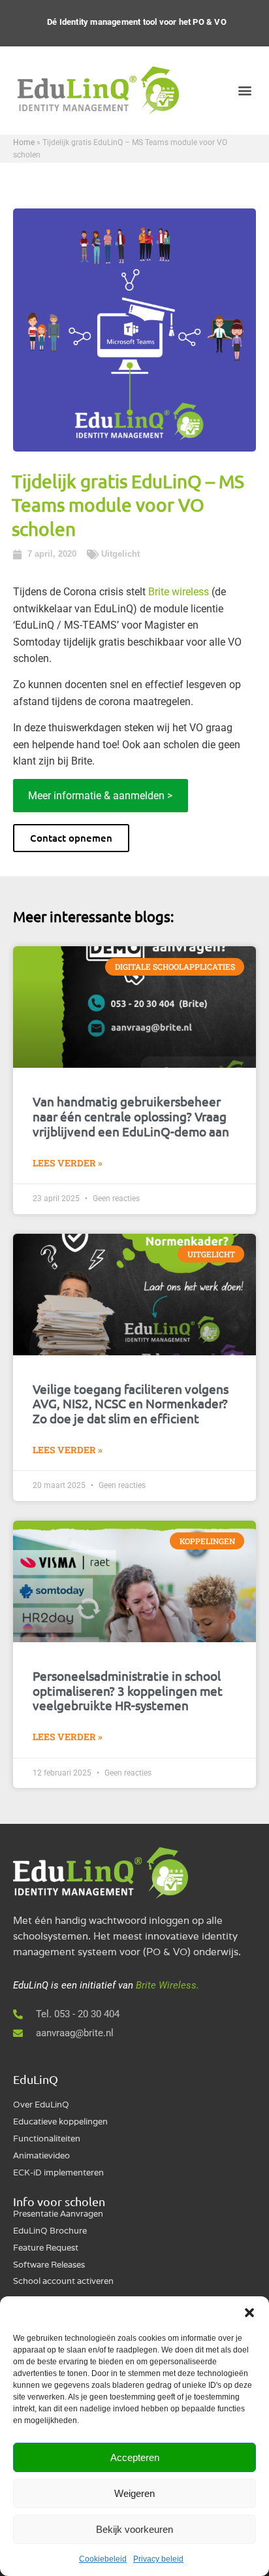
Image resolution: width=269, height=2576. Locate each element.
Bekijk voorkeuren (134, 2529)
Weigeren (134, 2493)
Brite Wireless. (167, 1985)
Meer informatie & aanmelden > (100, 796)
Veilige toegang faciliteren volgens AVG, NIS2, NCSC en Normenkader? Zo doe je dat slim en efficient (131, 1404)
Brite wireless (179, 592)
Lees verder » (68, 1163)
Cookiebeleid (103, 2559)
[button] (249, 2313)
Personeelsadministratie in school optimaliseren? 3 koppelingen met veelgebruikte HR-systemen (128, 1691)
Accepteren (135, 2457)
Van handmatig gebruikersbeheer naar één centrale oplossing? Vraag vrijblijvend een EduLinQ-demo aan (131, 1116)
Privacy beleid (158, 2559)
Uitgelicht (120, 554)
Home (24, 142)
